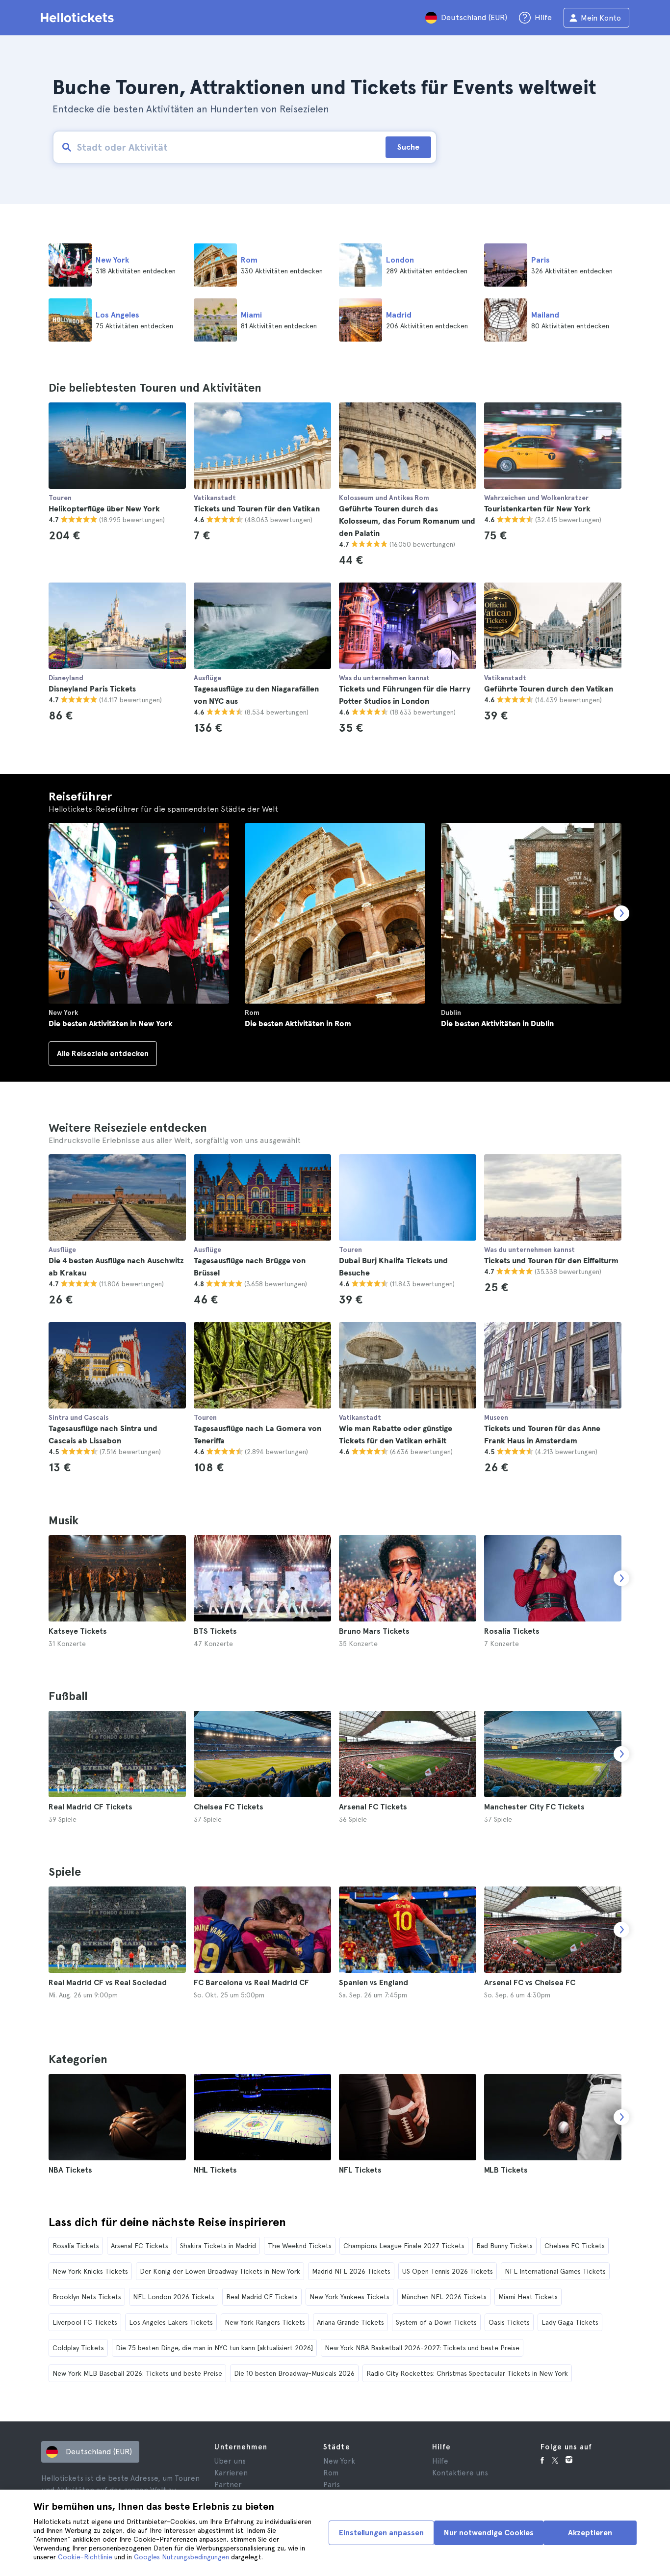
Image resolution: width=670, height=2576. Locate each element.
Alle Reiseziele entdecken (103, 1053)
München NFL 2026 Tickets (444, 2297)
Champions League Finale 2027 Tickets (404, 2246)
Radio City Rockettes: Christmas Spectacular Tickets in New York (467, 2373)
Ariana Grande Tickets (350, 2322)
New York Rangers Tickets (265, 2322)
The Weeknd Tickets (300, 2246)
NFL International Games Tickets (555, 2271)
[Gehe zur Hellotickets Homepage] (79, 18)
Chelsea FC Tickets (575, 2246)
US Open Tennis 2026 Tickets (448, 2271)
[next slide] (621, 1578)
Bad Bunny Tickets (504, 2246)
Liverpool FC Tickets (85, 2322)
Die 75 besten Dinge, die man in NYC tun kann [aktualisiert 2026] (214, 2348)
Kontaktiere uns (460, 2473)
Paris (332, 2485)
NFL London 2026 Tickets (174, 2297)
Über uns (230, 2461)
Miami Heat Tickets (528, 2297)
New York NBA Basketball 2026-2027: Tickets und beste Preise (422, 2348)
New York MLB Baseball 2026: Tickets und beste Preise (137, 2373)
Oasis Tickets (509, 2322)
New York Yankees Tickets (349, 2297)
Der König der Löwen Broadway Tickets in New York (220, 2271)
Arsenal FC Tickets (140, 2246)
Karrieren (231, 2473)
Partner (228, 2485)
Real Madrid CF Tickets (262, 2297)
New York (339, 2461)
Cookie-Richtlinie (85, 2557)
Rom (331, 2473)
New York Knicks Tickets (90, 2271)
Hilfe (440, 2461)
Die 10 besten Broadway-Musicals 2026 (294, 2373)
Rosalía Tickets (76, 2246)
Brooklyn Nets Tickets (87, 2297)
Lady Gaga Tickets (570, 2322)
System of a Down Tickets (436, 2322)
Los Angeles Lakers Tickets (171, 2322)
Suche (408, 147)
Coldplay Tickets (78, 2348)
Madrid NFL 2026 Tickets (351, 2271)
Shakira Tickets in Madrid (218, 2246)
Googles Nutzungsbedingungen (181, 2557)
